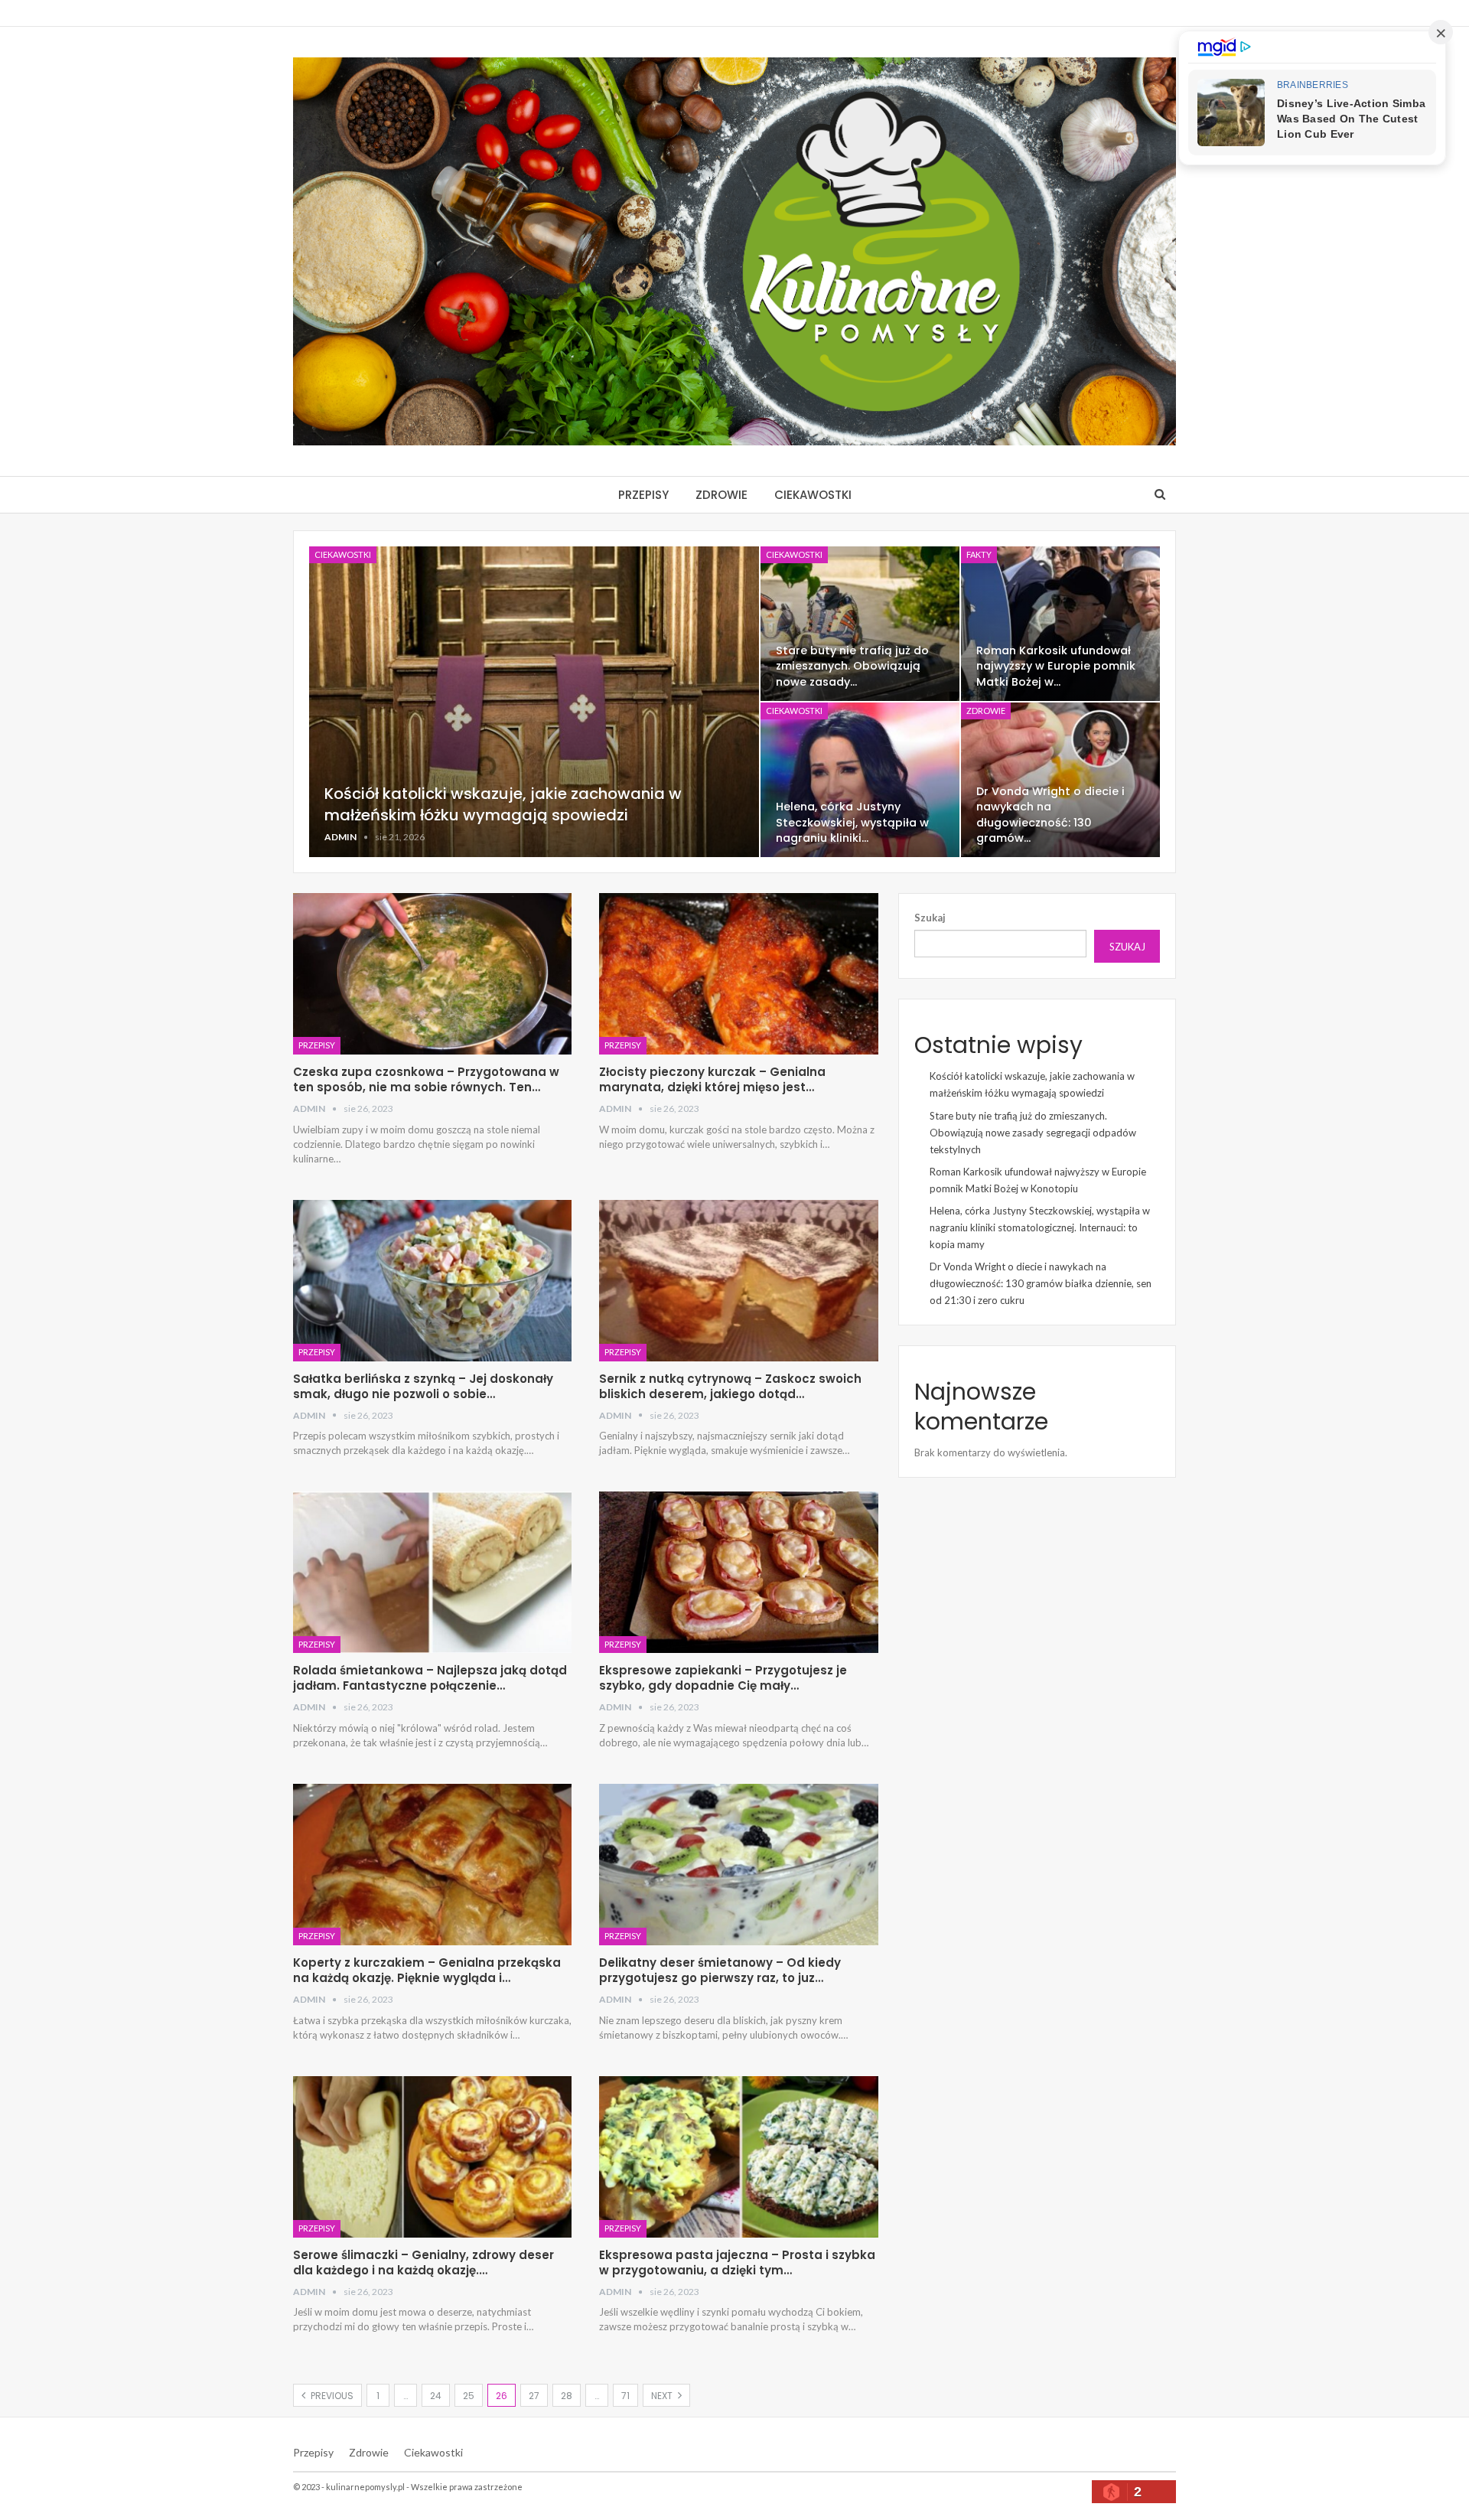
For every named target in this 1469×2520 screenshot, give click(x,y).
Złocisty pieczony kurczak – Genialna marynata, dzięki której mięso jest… (712, 1079)
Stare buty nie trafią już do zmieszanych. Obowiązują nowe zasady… (852, 666)
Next (663, 2396)
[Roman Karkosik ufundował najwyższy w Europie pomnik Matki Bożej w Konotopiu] (1060, 624)
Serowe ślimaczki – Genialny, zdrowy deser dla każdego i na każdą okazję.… (423, 2262)
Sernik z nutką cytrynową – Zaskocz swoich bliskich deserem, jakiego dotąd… (730, 1386)
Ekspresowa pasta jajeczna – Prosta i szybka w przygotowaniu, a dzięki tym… (737, 2262)
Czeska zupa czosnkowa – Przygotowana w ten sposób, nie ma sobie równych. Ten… (426, 1079)
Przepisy (643, 495)
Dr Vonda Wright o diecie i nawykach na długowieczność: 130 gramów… (1050, 814)
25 (469, 2396)
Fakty (979, 554)
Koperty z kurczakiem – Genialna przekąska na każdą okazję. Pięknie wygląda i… (427, 1970)
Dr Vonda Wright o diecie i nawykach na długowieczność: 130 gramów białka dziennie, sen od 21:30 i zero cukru (1041, 1283)
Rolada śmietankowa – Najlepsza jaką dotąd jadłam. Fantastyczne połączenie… (430, 1678)
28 (567, 2396)
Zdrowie (721, 495)
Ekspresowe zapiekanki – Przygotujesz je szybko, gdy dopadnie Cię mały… (723, 1678)
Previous (331, 2396)
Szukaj (930, 918)
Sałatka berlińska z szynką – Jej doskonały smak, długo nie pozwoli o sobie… (423, 1386)
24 (436, 2396)
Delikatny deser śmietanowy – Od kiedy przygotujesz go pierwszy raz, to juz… (720, 1970)
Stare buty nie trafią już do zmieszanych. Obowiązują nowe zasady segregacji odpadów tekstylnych (1033, 1133)
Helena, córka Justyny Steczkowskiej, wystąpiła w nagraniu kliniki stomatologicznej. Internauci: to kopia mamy (1040, 1227)
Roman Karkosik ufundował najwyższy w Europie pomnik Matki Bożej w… (1056, 666)
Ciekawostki (813, 495)
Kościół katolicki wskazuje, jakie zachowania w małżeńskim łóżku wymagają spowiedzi (503, 804)
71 (625, 2396)
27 (534, 2396)
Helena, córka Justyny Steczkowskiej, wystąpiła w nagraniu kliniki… (852, 822)
